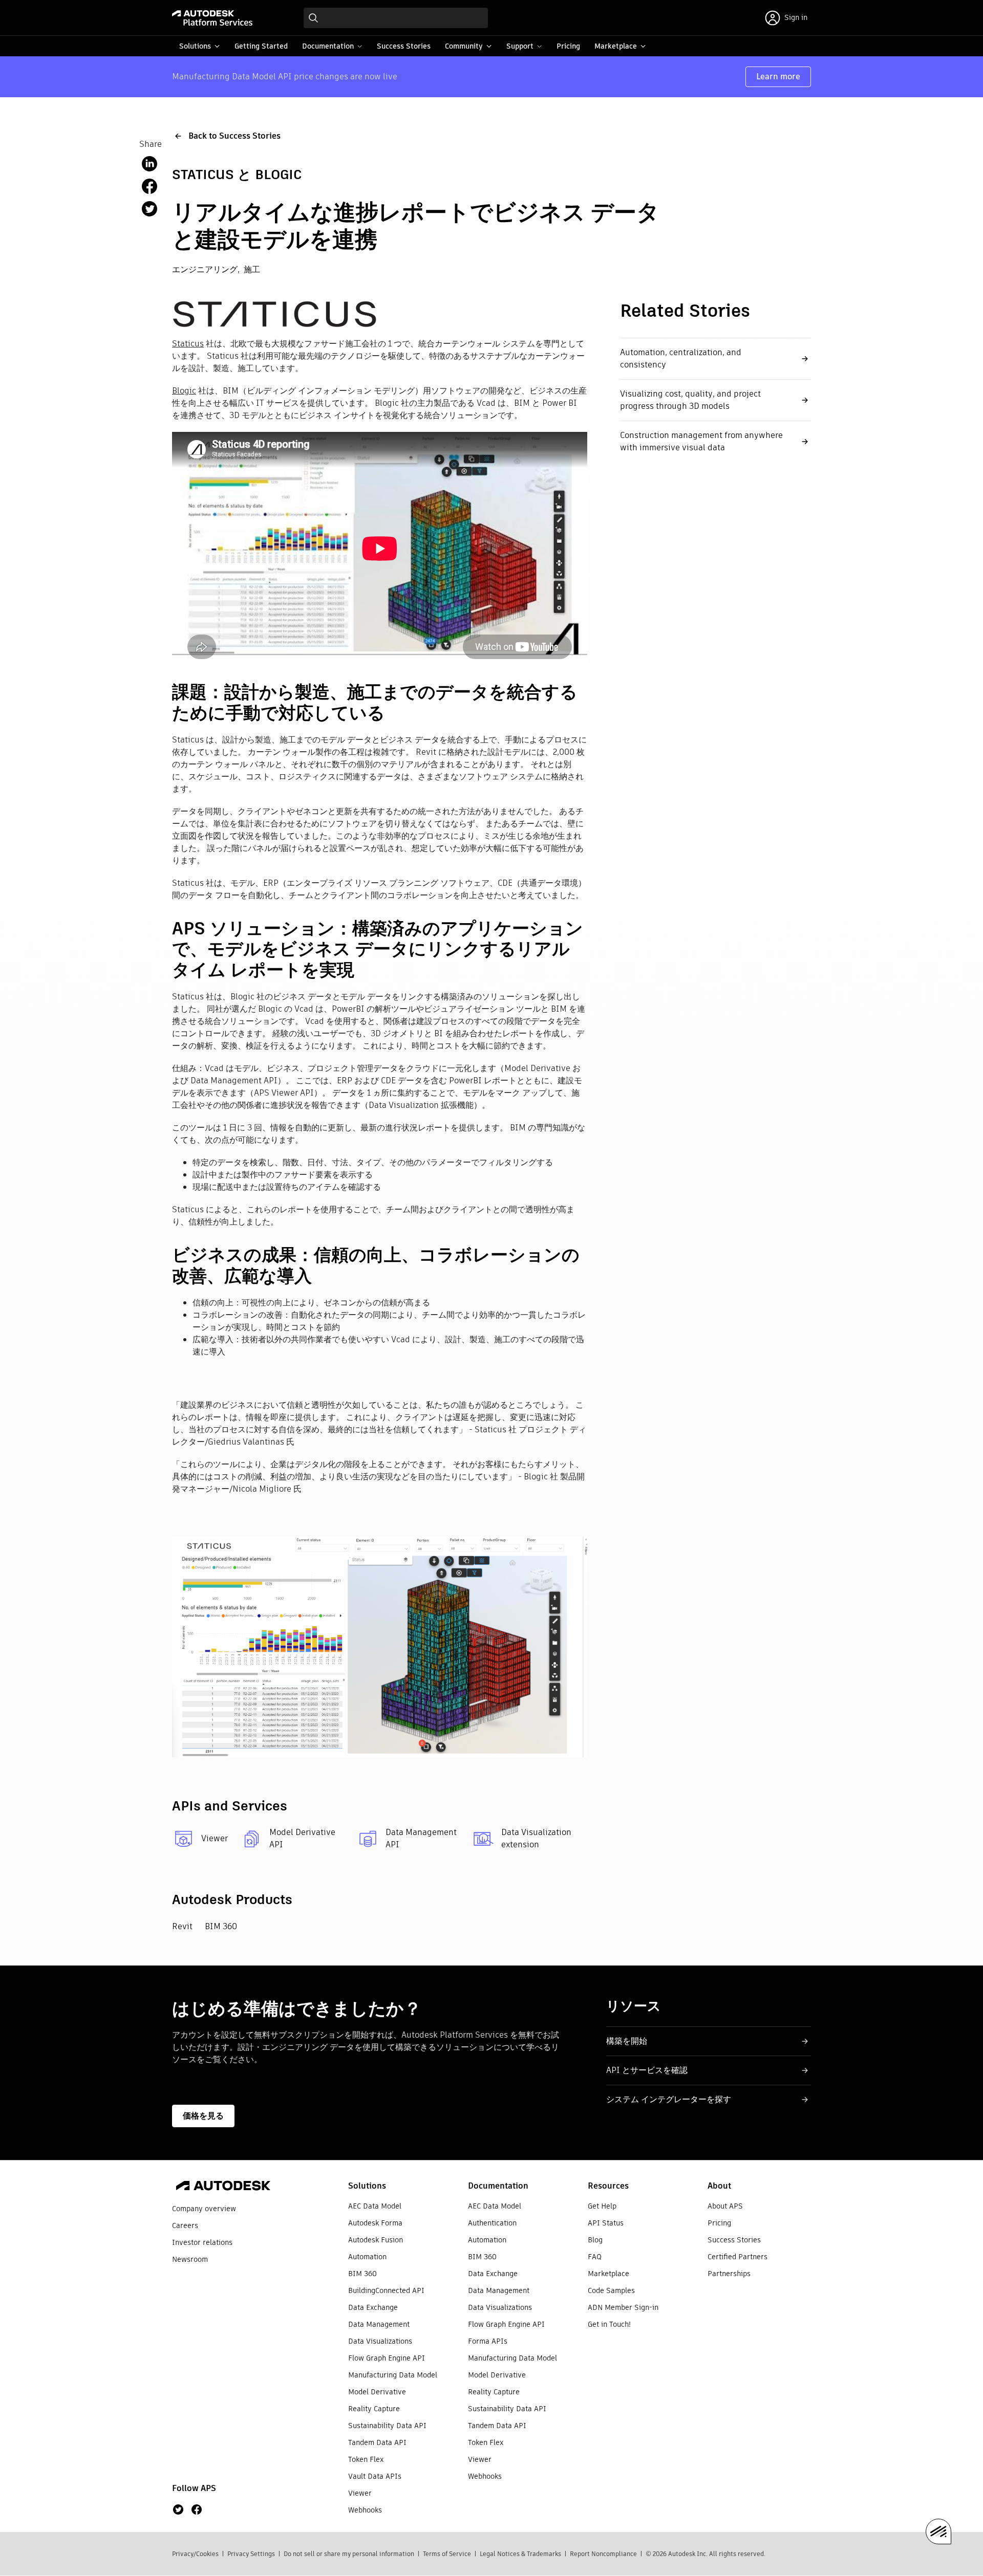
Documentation (498, 2186)
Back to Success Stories (234, 136)
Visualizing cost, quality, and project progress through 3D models (690, 400)
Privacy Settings (251, 2554)
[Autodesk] (223, 2187)
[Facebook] (197, 2509)
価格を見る (203, 2116)
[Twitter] (178, 2509)
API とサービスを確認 (647, 2070)
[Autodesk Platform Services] (212, 18)
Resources (608, 2186)
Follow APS (194, 2488)
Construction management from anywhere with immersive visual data (701, 441)
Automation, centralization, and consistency (681, 358)
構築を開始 (627, 2041)
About (719, 2186)
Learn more (778, 77)
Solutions (367, 2186)
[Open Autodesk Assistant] (938, 2531)
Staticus (188, 344)
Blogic (184, 391)
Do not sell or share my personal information (349, 2554)
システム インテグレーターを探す (669, 2099)
